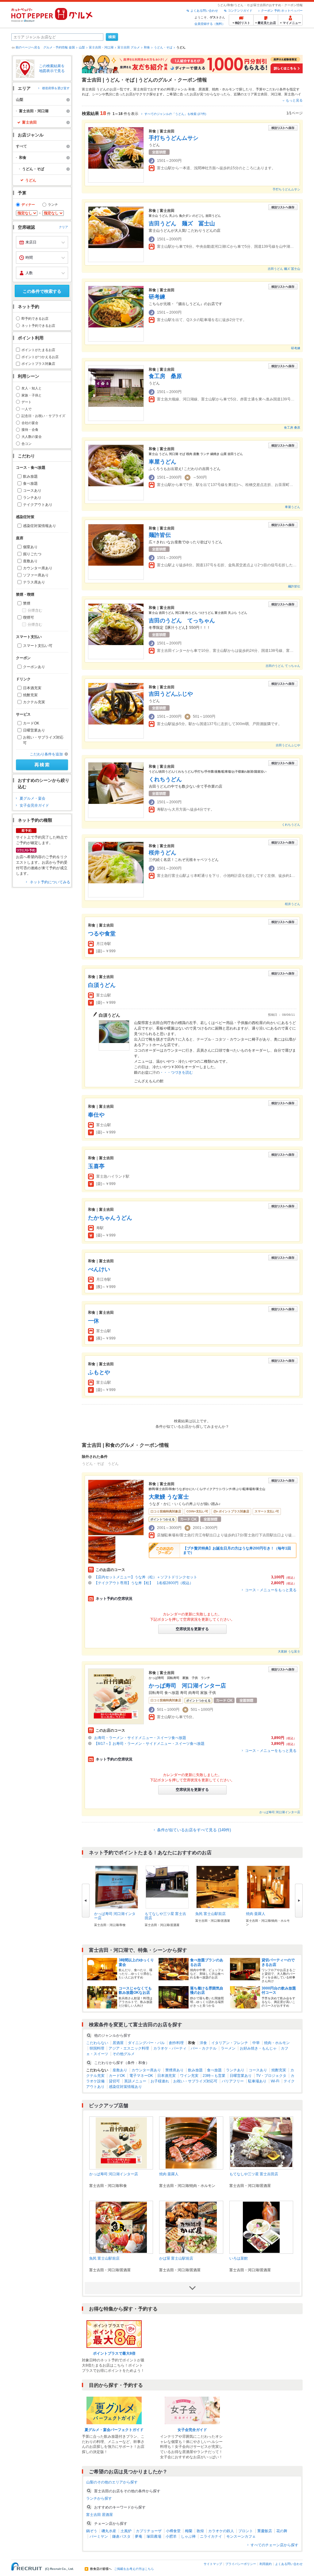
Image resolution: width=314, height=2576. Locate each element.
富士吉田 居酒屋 (100, 2515)
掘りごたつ (32, 554)
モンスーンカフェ (241, 2536)
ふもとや (99, 1372)
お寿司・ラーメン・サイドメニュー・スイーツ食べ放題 (140, 1738)
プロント (246, 2531)
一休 (94, 1321)
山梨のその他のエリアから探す (112, 2482)
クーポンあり (34, 667)
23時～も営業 (214, 2076)
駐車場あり (257, 2081)
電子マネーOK (141, 2076)
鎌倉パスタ (121, 2536)
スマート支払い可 (38, 646)
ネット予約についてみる (50, 882)
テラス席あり (34, 582)
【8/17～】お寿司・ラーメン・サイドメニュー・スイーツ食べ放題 (149, 1744)
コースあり (32, 491)
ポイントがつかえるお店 (40, 357)
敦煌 (200, 2531)
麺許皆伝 (160, 535)
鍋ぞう (92, 2531)
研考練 (157, 297)
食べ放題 (30, 483)
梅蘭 (189, 2531)
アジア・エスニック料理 (129, 2048)
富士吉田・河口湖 (101, 47)
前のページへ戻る (28, 47)
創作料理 (176, 2043)
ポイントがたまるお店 (38, 350)
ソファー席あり (36, 575)
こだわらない (97, 2043)
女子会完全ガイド (34, 805)
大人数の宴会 (32, 437)
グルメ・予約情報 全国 (59, 47)
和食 (147, 47)
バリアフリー (233, 2081)
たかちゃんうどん (110, 1218)
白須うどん (102, 985)
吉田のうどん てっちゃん (182, 621)
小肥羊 (171, 2536)
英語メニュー (135, 2081)
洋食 (203, 2043)
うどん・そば (163, 47)
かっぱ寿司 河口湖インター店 (187, 1686)
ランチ (53, 204)
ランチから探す (99, 2498)
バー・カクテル (204, 2048)
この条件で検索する (42, 291)
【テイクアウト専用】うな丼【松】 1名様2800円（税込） (144, 1583)
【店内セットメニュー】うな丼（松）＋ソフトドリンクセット (146, 1577)
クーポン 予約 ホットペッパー (282, 11)
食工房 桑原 (165, 376)
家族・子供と (32, 395)
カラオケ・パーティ (170, 2048)
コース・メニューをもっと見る (271, 1590)
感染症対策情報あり (40, 526)
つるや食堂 (102, 934)
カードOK (31, 723)
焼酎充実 (30, 695)
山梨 (82, 47)
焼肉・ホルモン (224, 89)
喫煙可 (29, 617)
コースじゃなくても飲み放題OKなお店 (135, 1990)
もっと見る (294, 100)
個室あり (30, 547)
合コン (27, 444)
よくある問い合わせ (204, 11)
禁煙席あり (174, 2070)
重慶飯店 (265, 2531)
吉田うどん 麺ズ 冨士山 (182, 224)
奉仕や (96, 1115)
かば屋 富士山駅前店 (176, 2258)
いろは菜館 (239, 2258)
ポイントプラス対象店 (38, 364)
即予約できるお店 (35, 319)
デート (27, 402)
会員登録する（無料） (210, 24)
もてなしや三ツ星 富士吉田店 (254, 2174)
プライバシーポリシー (241, 2564)
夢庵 (139, 2536)
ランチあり (32, 498)
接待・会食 (30, 430)
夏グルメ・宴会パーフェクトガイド (114, 2430)
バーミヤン (99, 2536)
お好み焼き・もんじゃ (258, 2048)
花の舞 (282, 2531)
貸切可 (114, 2081)
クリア (63, 227)
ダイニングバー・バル (146, 2043)
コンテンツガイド (240, 11)
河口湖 (276, 94)
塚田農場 (154, 2536)
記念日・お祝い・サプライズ (43, 416)
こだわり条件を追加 (46, 754)
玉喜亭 (96, 1166)
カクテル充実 (34, 702)
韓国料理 (97, 2048)
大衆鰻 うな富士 (169, 1497)
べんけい (99, 1269)
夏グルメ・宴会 (33, 798)
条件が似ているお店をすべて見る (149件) (194, 1830)
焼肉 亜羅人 (256, 1914)
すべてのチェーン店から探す (274, 2545)
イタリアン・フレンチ (230, 2043)
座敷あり (30, 561)
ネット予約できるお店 (38, 326)
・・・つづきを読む (176, 1072)
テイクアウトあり (38, 505)
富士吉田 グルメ (129, 47)
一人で (27, 409)
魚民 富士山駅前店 (211, 1914)
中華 (256, 2043)
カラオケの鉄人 (221, 2531)
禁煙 (27, 603)
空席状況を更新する (192, 1629)
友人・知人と (32, 388)
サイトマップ (213, 2564)
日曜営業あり (34, 730)
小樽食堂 (173, 2531)
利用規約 (266, 2564)
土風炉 (126, 2531)
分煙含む (35, 610)
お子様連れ (160, 2081)
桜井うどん (163, 853)
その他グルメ (124, 2054)
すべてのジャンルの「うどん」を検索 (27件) (175, 114)
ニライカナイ (211, 2536)
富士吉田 (261, 94)
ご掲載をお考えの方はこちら (134, 2569)
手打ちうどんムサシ (174, 138)
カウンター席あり (38, 568)
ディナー (28, 204)
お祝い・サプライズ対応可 (43, 740)
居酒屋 (203, 89)
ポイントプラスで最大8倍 (114, 2353)
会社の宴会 (30, 423)
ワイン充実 (189, 2076)
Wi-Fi (275, 2081)
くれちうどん (165, 779)
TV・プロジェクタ (271, 2076)
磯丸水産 (109, 2531)
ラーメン (228, 2048)
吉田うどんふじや (171, 694)
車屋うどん (163, 462)
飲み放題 (30, 476)
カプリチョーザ (149, 2531)
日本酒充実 (32, 688)
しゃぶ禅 (188, 2536)
